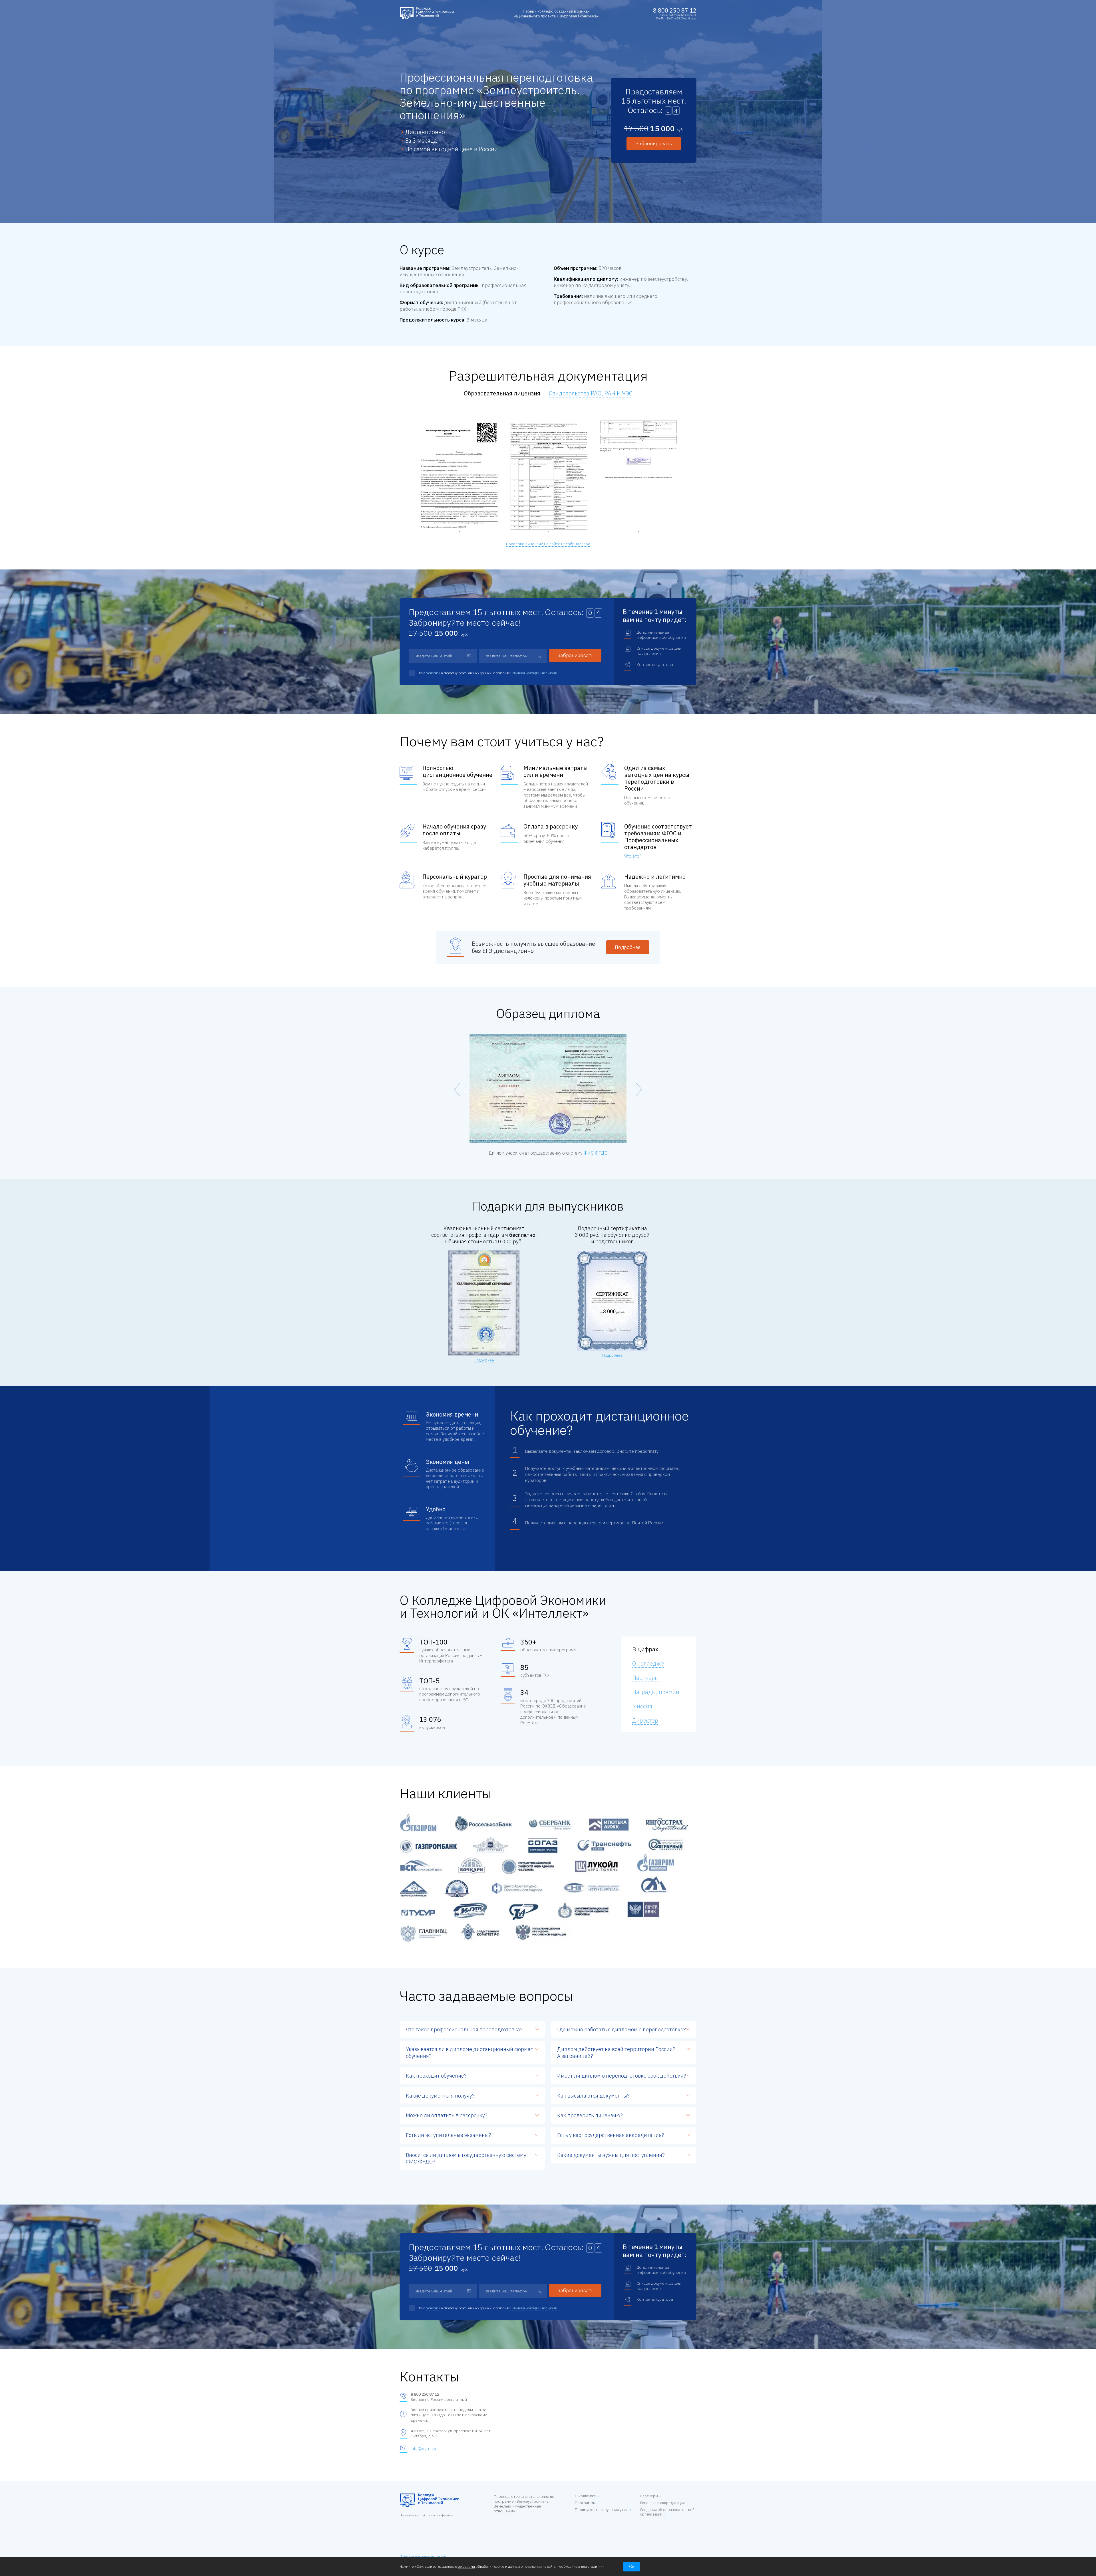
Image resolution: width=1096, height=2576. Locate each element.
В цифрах (645, 1649)
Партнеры (649, 2496)
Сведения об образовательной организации (667, 2512)
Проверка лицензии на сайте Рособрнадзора (548, 544)
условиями (466, 2566)
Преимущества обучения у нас (602, 2510)
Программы (585, 2503)
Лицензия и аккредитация (662, 2503)
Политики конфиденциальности (534, 673)
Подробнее (628, 947)
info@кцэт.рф (423, 2448)
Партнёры (645, 1678)
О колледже (648, 1663)
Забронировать (654, 144)
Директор (645, 1721)
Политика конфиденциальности (423, 2556)
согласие (432, 673)
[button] (639, 1089)
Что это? (633, 856)
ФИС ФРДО (596, 1153)
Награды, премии (656, 1692)
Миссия (642, 1706)
